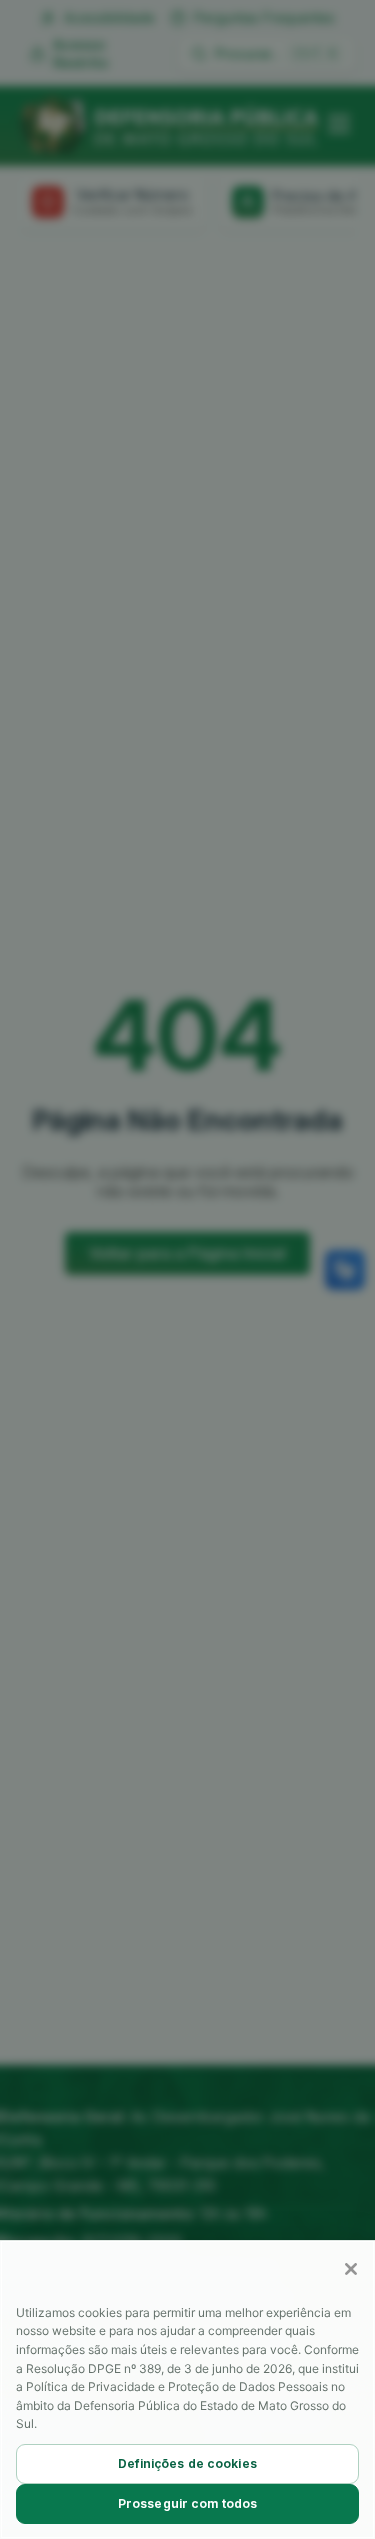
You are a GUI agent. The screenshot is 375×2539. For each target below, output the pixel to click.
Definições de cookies (187, 2463)
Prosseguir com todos (187, 2503)
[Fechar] (351, 2269)
